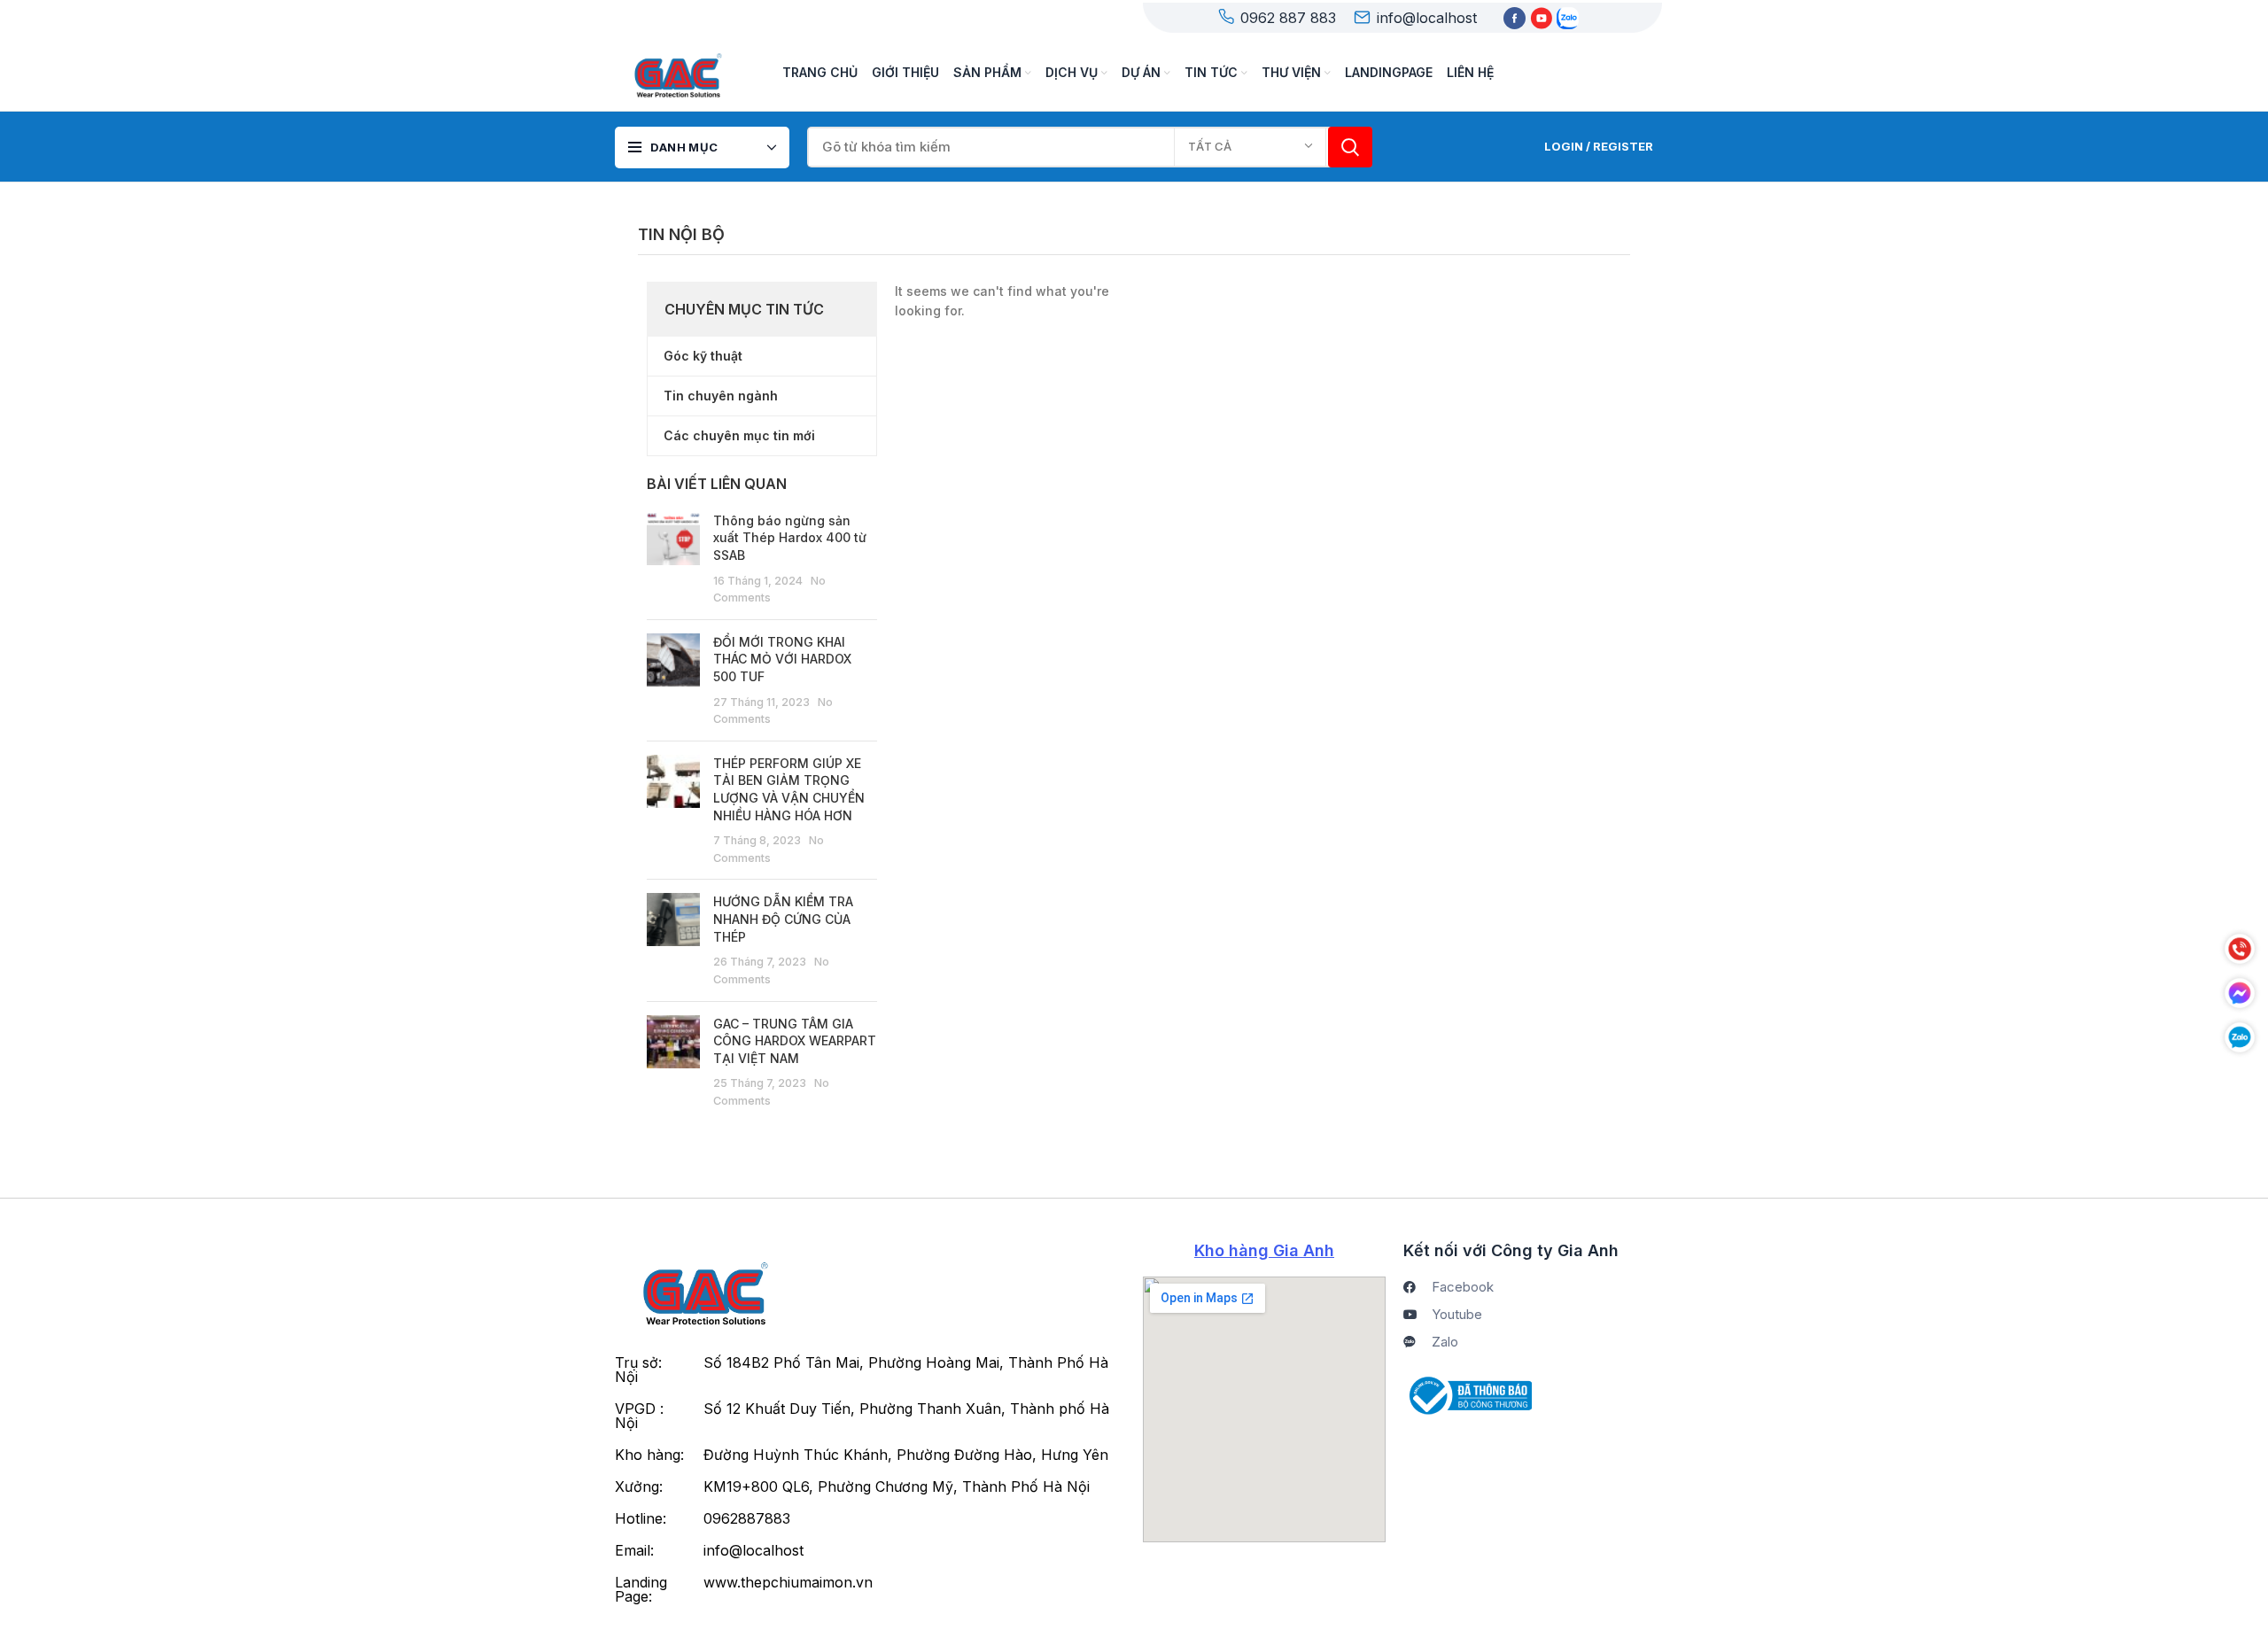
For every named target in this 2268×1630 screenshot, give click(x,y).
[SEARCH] (1350, 147)
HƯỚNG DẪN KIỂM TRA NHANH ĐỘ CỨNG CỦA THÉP (783, 919)
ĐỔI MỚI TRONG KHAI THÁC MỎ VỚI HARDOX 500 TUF (782, 659)
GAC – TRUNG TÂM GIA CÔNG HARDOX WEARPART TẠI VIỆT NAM (795, 1041)
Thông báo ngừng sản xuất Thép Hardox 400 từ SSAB (790, 538)
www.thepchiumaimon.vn (788, 1582)
